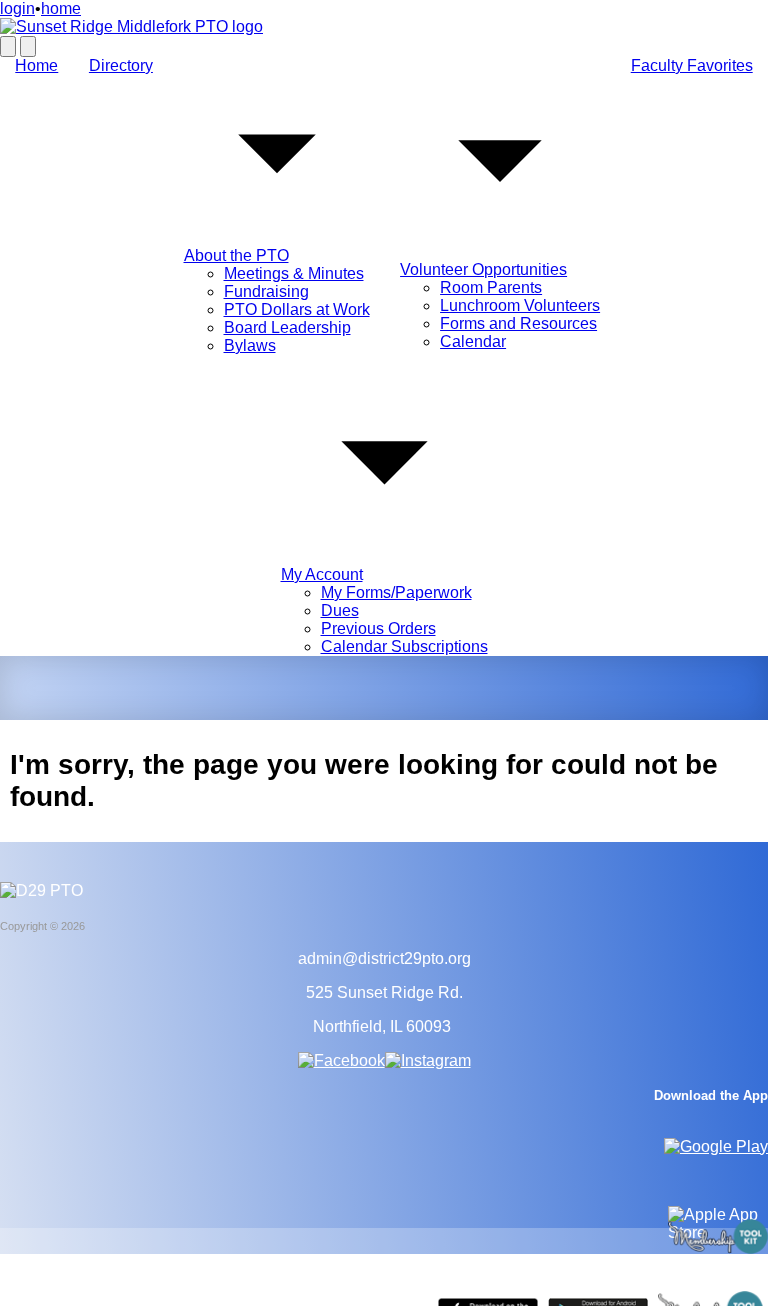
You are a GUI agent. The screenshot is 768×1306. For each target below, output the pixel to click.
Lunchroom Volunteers (520, 305)
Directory (121, 65)
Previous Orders (378, 628)
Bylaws (250, 345)
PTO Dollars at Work (297, 309)
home (61, 8)
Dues (340, 610)
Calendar (473, 341)
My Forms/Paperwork (396, 592)
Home (36, 65)
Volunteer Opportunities (483, 269)
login (17, 8)
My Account (322, 574)
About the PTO (236, 255)
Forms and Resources (518, 323)
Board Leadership (287, 327)
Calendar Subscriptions (404, 646)
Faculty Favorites (692, 65)
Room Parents (491, 287)
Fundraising (266, 291)
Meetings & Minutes (294, 273)
